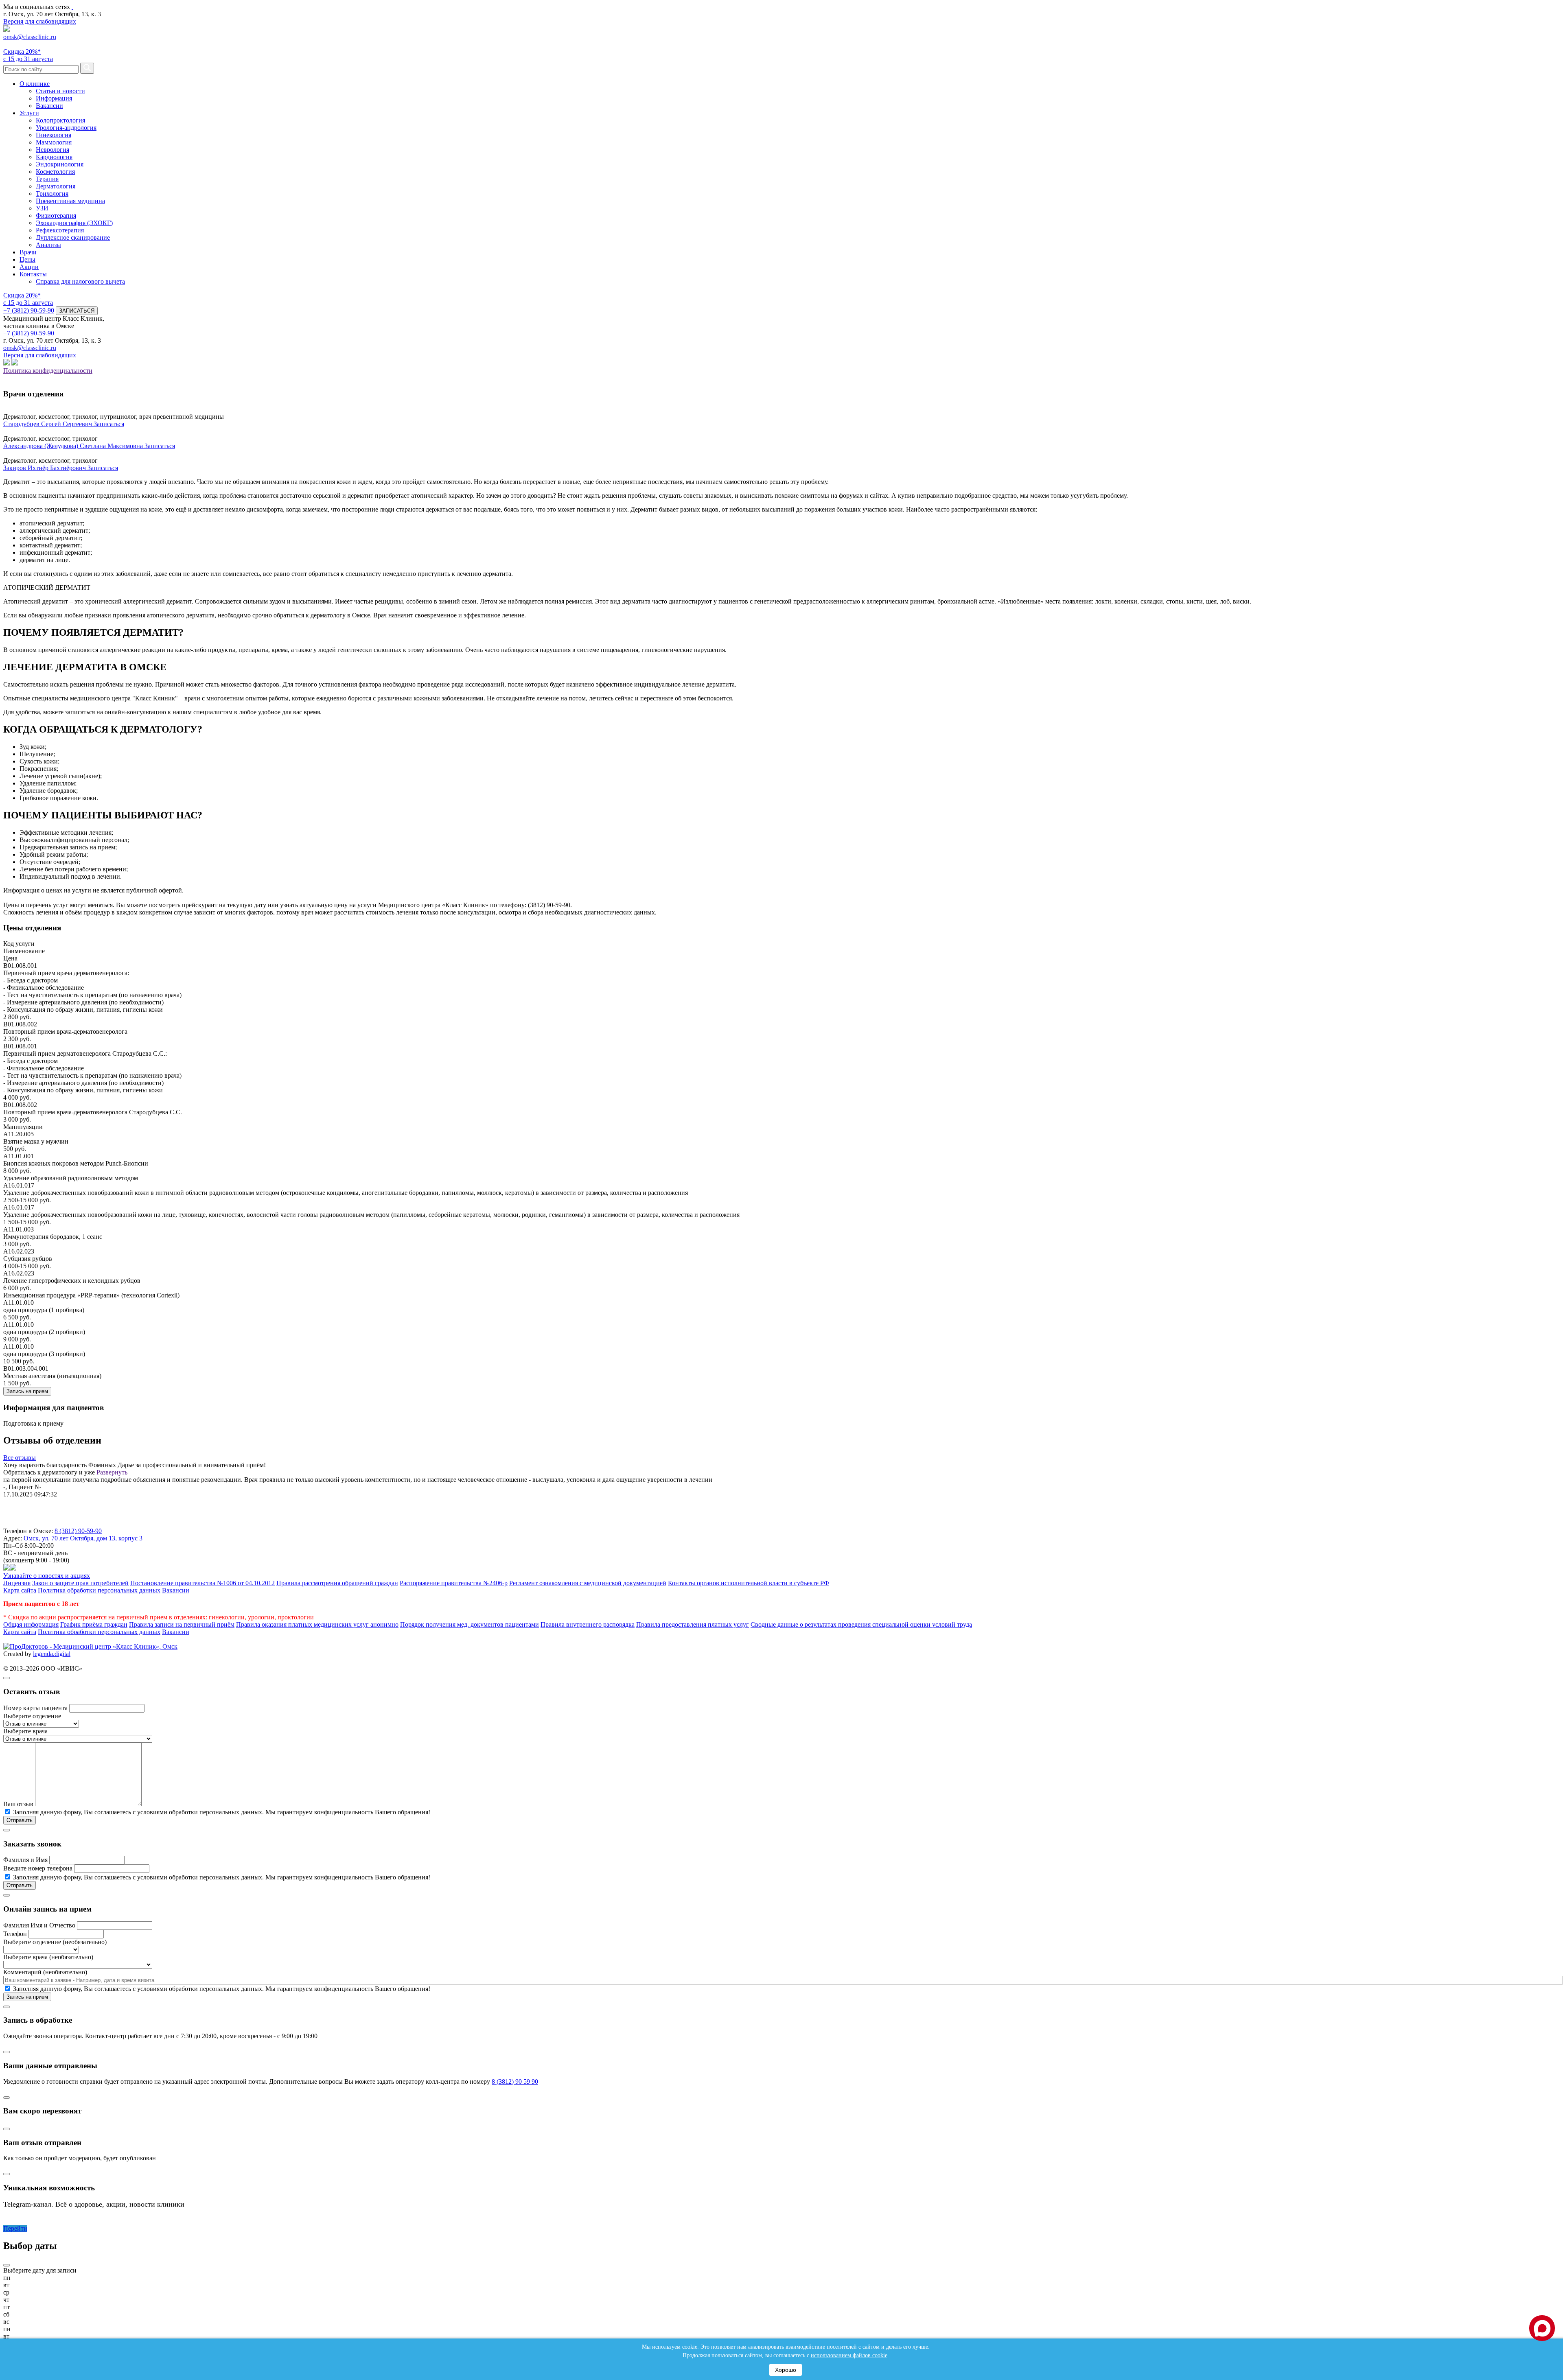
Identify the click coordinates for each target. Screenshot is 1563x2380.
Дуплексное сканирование (73, 237)
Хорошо (786, 2370)
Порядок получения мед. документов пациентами (470, 1624)
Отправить (20, 1820)
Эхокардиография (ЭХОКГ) (74, 223)
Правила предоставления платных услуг (693, 1624)
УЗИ (42, 208)
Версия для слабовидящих (40, 21)
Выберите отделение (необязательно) (55, 1942)
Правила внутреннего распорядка (588, 1624)
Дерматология (56, 186)
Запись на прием (27, 1391)
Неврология (53, 150)
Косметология (55, 172)
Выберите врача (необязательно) (48, 1957)
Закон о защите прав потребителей (80, 1583)
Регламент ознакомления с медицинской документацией (588, 1583)
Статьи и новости (60, 91)
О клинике (35, 84)
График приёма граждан (94, 1624)
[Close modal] (7, 1678)
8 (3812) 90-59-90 (78, 1531)
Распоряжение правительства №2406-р (454, 1583)
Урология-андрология (66, 128)
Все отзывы (20, 1458)
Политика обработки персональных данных (99, 1590)
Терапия (47, 179)
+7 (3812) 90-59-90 (29, 310)
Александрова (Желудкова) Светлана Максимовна (74, 446)
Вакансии (49, 106)
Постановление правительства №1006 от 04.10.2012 (202, 1583)
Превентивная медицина (70, 201)
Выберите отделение (32, 1716)
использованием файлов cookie (849, 2355)
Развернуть (112, 1472)
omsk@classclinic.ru (30, 37)
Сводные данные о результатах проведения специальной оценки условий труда (861, 1624)
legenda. (44, 1654)
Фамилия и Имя (25, 1860)
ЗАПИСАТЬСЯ (77, 311)
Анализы (48, 245)
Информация (54, 98)
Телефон (15, 1934)
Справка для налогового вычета (80, 281)
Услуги (29, 113)
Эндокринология (60, 164)
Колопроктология (60, 120)
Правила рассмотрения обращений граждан (337, 1583)
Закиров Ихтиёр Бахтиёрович (45, 468)
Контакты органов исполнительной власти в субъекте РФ (749, 1583)
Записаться (109, 424)
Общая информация (31, 1624)
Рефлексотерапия (60, 230)
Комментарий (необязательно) (45, 1972)
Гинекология (54, 135)
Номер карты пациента (35, 1708)
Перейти (15, 2228)
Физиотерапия (56, 215)
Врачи (28, 252)
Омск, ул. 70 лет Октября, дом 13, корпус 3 (83, 1538)
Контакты (33, 274)
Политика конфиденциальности (48, 371)
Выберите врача (25, 1731)
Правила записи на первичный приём (182, 1624)
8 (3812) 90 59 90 (515, 2081)
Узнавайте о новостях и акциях (47, 1576)
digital (62, 1654)
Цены (27, 259)
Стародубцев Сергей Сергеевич (48, 424)
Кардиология (54, 157)
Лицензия (17, 1583)
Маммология (54, 142)
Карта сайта (20, 1590)
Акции (29, 267)
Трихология (52, 194)
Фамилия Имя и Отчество (39, 1925)
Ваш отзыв (18, 1804)
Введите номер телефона (38, 1868)
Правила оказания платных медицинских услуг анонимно (317, 1624)
